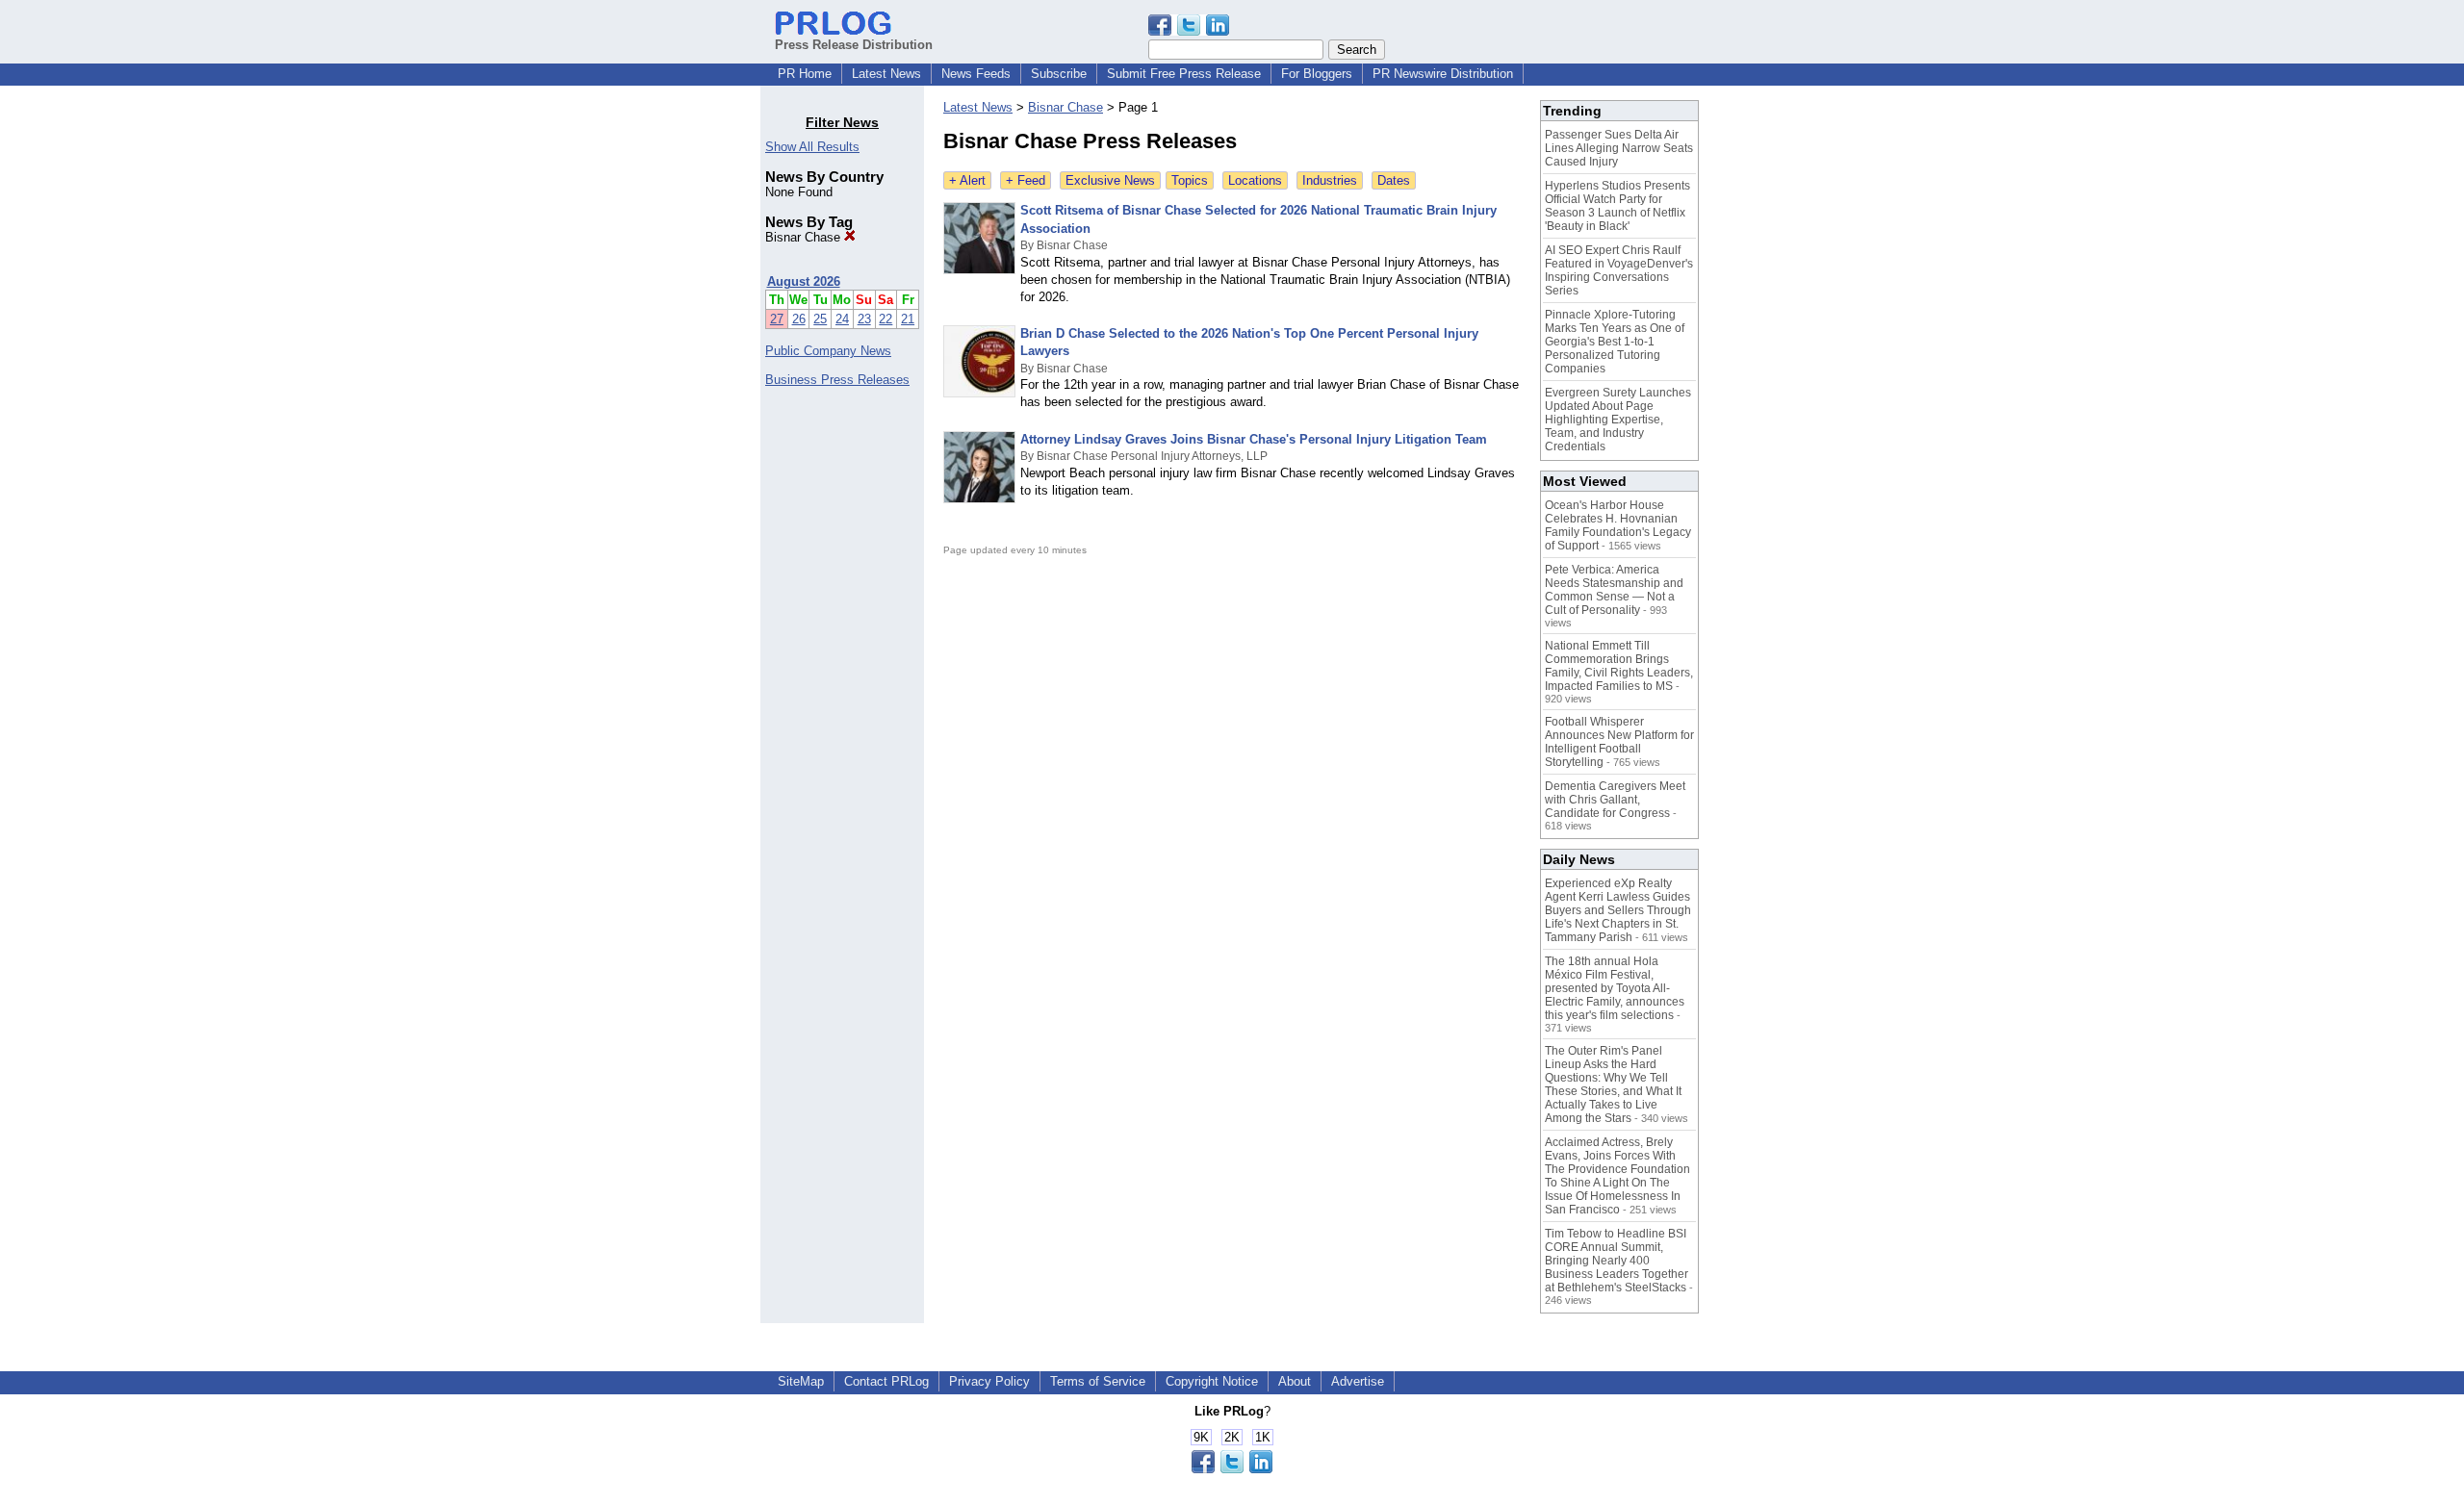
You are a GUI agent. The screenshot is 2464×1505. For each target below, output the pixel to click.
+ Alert (967, 180)
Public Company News (828, 351)
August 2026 (804, 281)
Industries (1330, 180)
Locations (1255, 180)
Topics (1190, 180)
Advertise (1358, 1381)
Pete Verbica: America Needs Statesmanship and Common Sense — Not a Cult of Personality (1614, 590)
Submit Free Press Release (1184, 74)
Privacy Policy (989, 1381)
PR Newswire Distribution (1443, 74)
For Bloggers (1317, 74)
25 (820, 319)
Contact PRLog (886, 1381)
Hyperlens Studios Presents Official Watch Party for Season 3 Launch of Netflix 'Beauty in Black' (1617, 206)
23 (864, 319)
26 (799, 319)
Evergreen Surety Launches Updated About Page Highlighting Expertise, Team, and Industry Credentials (1618, 420)
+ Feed (1026, 180)
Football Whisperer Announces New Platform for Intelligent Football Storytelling (1619, 742)
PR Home (805, 74)
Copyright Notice (1212, 1381)
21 (908, 319)
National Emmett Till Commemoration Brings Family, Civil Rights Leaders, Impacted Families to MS (1619, 666)
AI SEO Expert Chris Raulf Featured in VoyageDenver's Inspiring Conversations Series (1619, 270)
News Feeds (976, 74)
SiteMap (801, 1381)
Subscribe (1059, 74)
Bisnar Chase (805, 237)
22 (885, 319)
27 (777, 319)
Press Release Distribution (854, 45)
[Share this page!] (1189, 31)
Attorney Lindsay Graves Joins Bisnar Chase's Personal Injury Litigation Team (1254, 439)
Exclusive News (1110, 180)
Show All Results (812, 147)
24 (842, 319)
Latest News (886, 74)
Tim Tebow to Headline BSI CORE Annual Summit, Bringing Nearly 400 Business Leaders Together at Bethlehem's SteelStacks (1617, 1261)
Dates (1394, 180)
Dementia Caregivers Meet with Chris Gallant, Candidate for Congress (1615, 800)
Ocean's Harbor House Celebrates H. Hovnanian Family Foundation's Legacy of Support (1618, 525)
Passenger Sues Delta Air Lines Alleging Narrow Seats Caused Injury (1619, 148)
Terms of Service (1098, 1381)
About (1295, 1381)
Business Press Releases (837, 380)
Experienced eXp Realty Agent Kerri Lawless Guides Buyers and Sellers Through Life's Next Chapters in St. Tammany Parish (1618, 910)
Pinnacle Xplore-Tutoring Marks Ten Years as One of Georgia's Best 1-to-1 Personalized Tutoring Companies (1615, 342)
